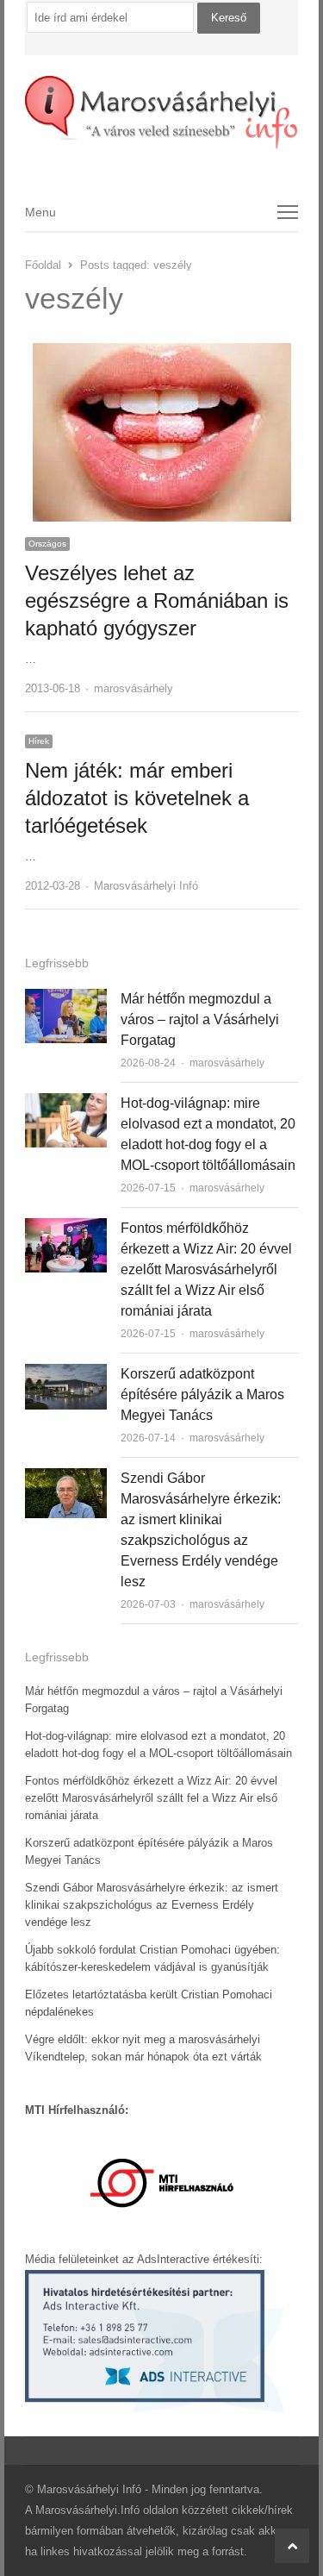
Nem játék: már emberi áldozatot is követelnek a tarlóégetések (137, 798)
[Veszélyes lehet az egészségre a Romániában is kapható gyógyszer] (162, 353)
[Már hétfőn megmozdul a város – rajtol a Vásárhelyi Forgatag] (66, 999)
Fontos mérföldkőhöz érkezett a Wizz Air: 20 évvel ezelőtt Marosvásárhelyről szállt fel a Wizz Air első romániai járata (206, 1269)
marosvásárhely (134, 688)
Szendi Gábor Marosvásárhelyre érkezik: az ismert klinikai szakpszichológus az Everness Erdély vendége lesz (152, 1905)
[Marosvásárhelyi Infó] (162, 113)
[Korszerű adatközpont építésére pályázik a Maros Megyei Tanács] (66, 1374)
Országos (47, 544)
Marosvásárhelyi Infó (146, 886)
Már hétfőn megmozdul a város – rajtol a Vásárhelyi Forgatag (200, 1019)
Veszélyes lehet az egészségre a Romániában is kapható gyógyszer (157, 600)
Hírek (39, 741)
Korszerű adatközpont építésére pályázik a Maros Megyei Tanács (202, 1394)
